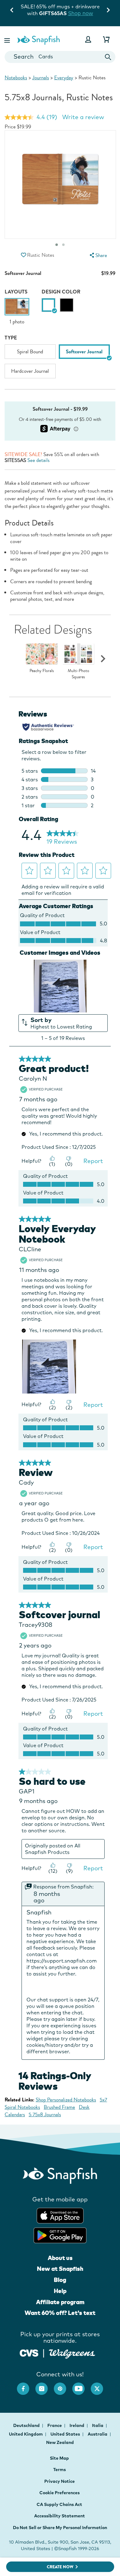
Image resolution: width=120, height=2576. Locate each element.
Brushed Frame (59, 2107)
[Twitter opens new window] (100, 2386)
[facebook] (26, 2386)
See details (38, 460)
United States (66, 2434)
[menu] (98, 255)
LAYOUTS (16, 292)
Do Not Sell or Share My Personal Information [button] (60, 2528)
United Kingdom (26, 2434)
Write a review (83, 117)
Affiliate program (60, 2302)
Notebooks (16, 78)
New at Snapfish (60, 2269)
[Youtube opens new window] (82, 2386)
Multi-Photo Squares (78, 674)
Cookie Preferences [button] (60, 2493)
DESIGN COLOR (61, 292)
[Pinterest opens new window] (63, 2386)
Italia (98, 2425)
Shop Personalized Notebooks (66, 2100)
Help (60, 2291)
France (55, 2425)
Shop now (72, 13)
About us (60, 2258)
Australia (98, 2434)
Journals (41, 78)
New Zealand (60, 2442)
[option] (17, 312)
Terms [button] (60, 2470)
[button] (8, 39)
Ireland (77, 2425)
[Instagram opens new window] (45, 2386)
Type (11, 338)
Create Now (60, 2567)
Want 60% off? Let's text (60, 2313)
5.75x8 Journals (45, 2115)
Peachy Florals (42, 671)
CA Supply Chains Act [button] (59, 2504)
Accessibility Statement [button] (60, 2516)
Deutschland (27, 2425)
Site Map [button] (59, 2458)
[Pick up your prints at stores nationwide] (29, 2352)
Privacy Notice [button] (60, 2481)
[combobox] (60, 57)
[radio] (48, 305)
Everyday (64, 78)
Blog (60, 2280)
